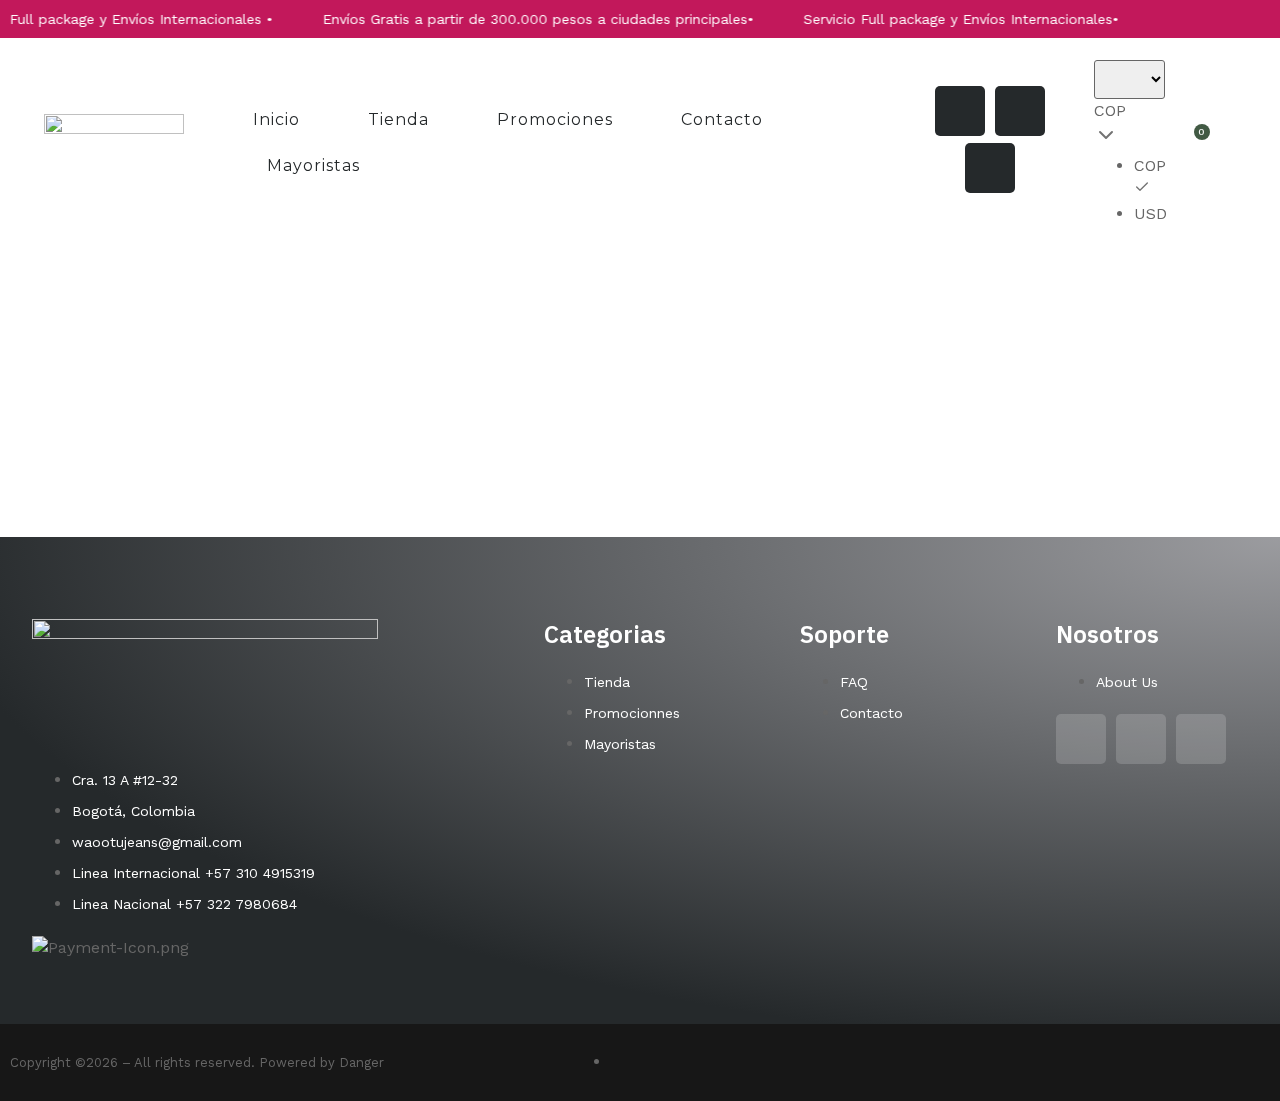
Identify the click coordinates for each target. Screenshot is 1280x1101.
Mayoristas (313, 165)
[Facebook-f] (1020, 111)
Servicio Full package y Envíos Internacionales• (941, 19)
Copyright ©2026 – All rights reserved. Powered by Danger (197, 1062)
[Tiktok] (990, 168)
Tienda (398, 119)
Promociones (555, 119)
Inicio (276, 119)
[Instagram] (960, 111)
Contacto (722, 119)
